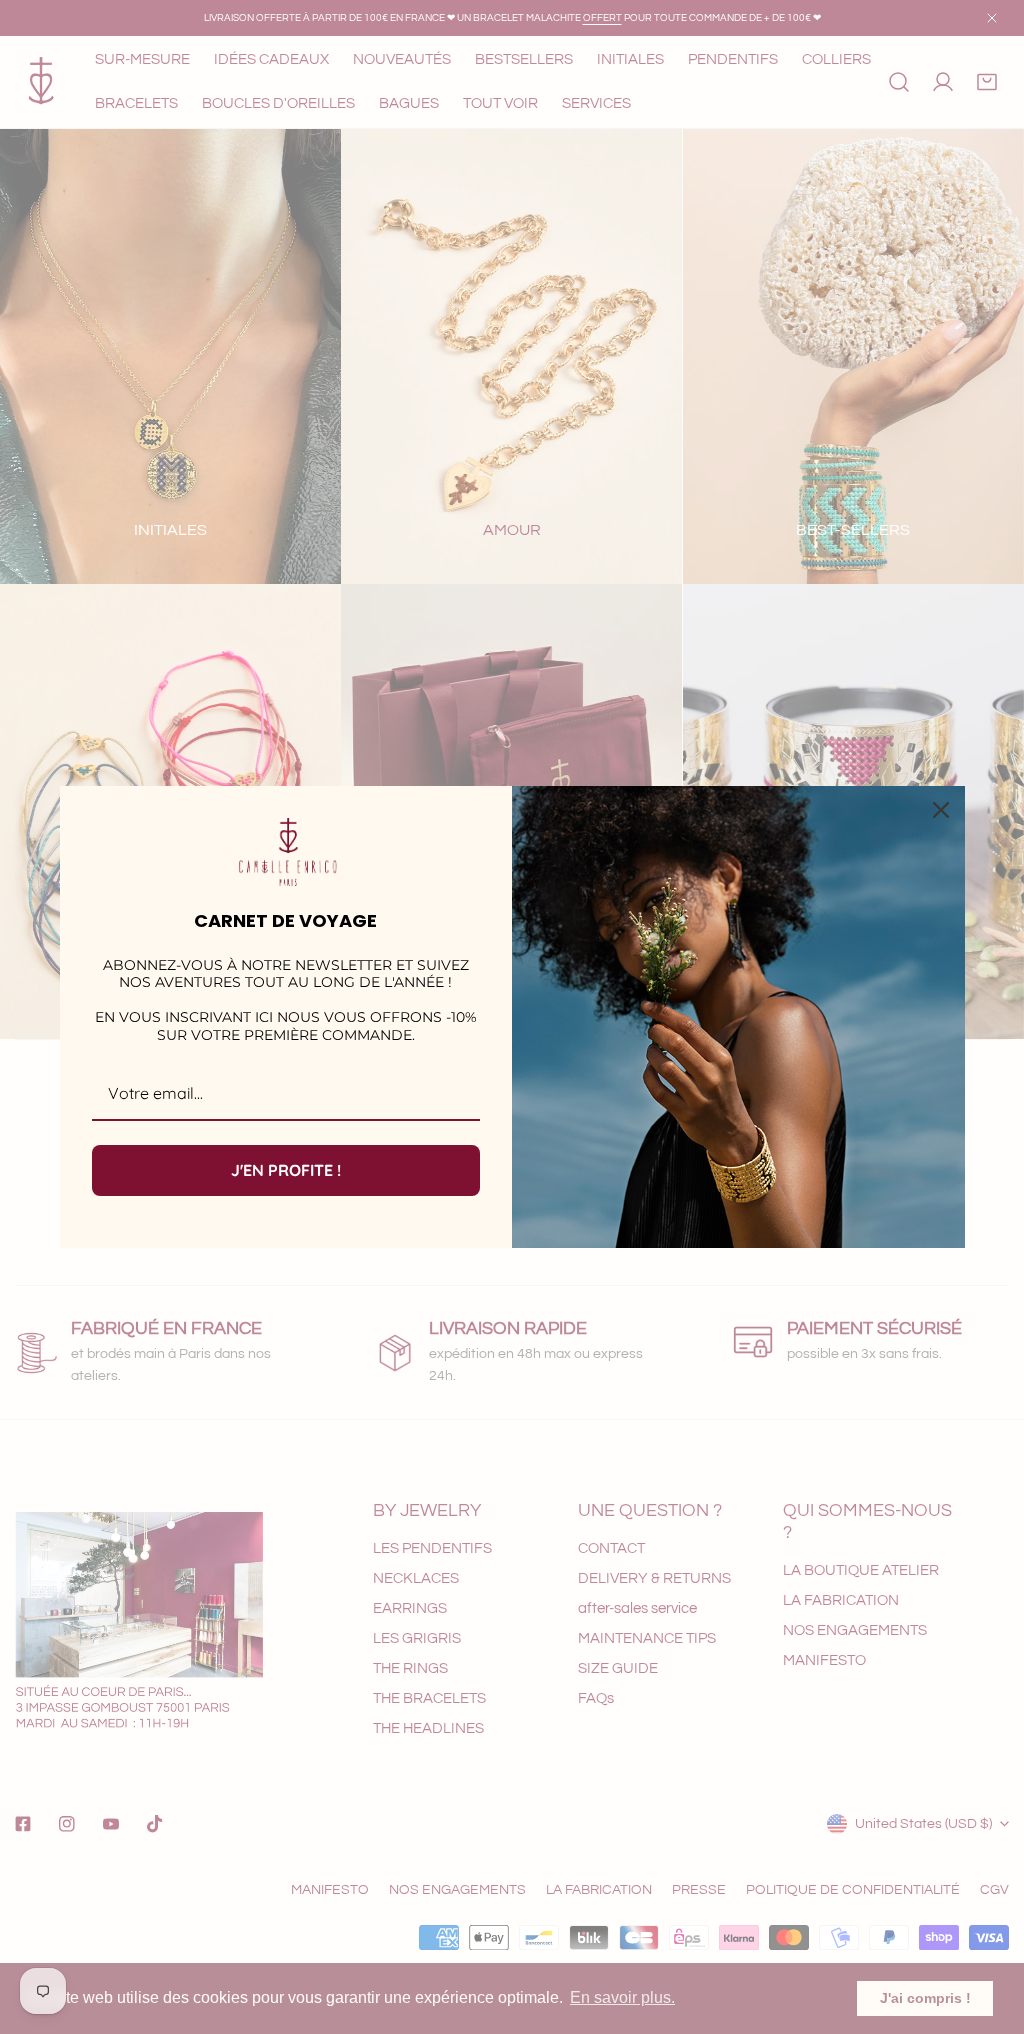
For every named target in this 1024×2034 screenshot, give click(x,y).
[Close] (941, 810)
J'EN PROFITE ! (286, 1170)
